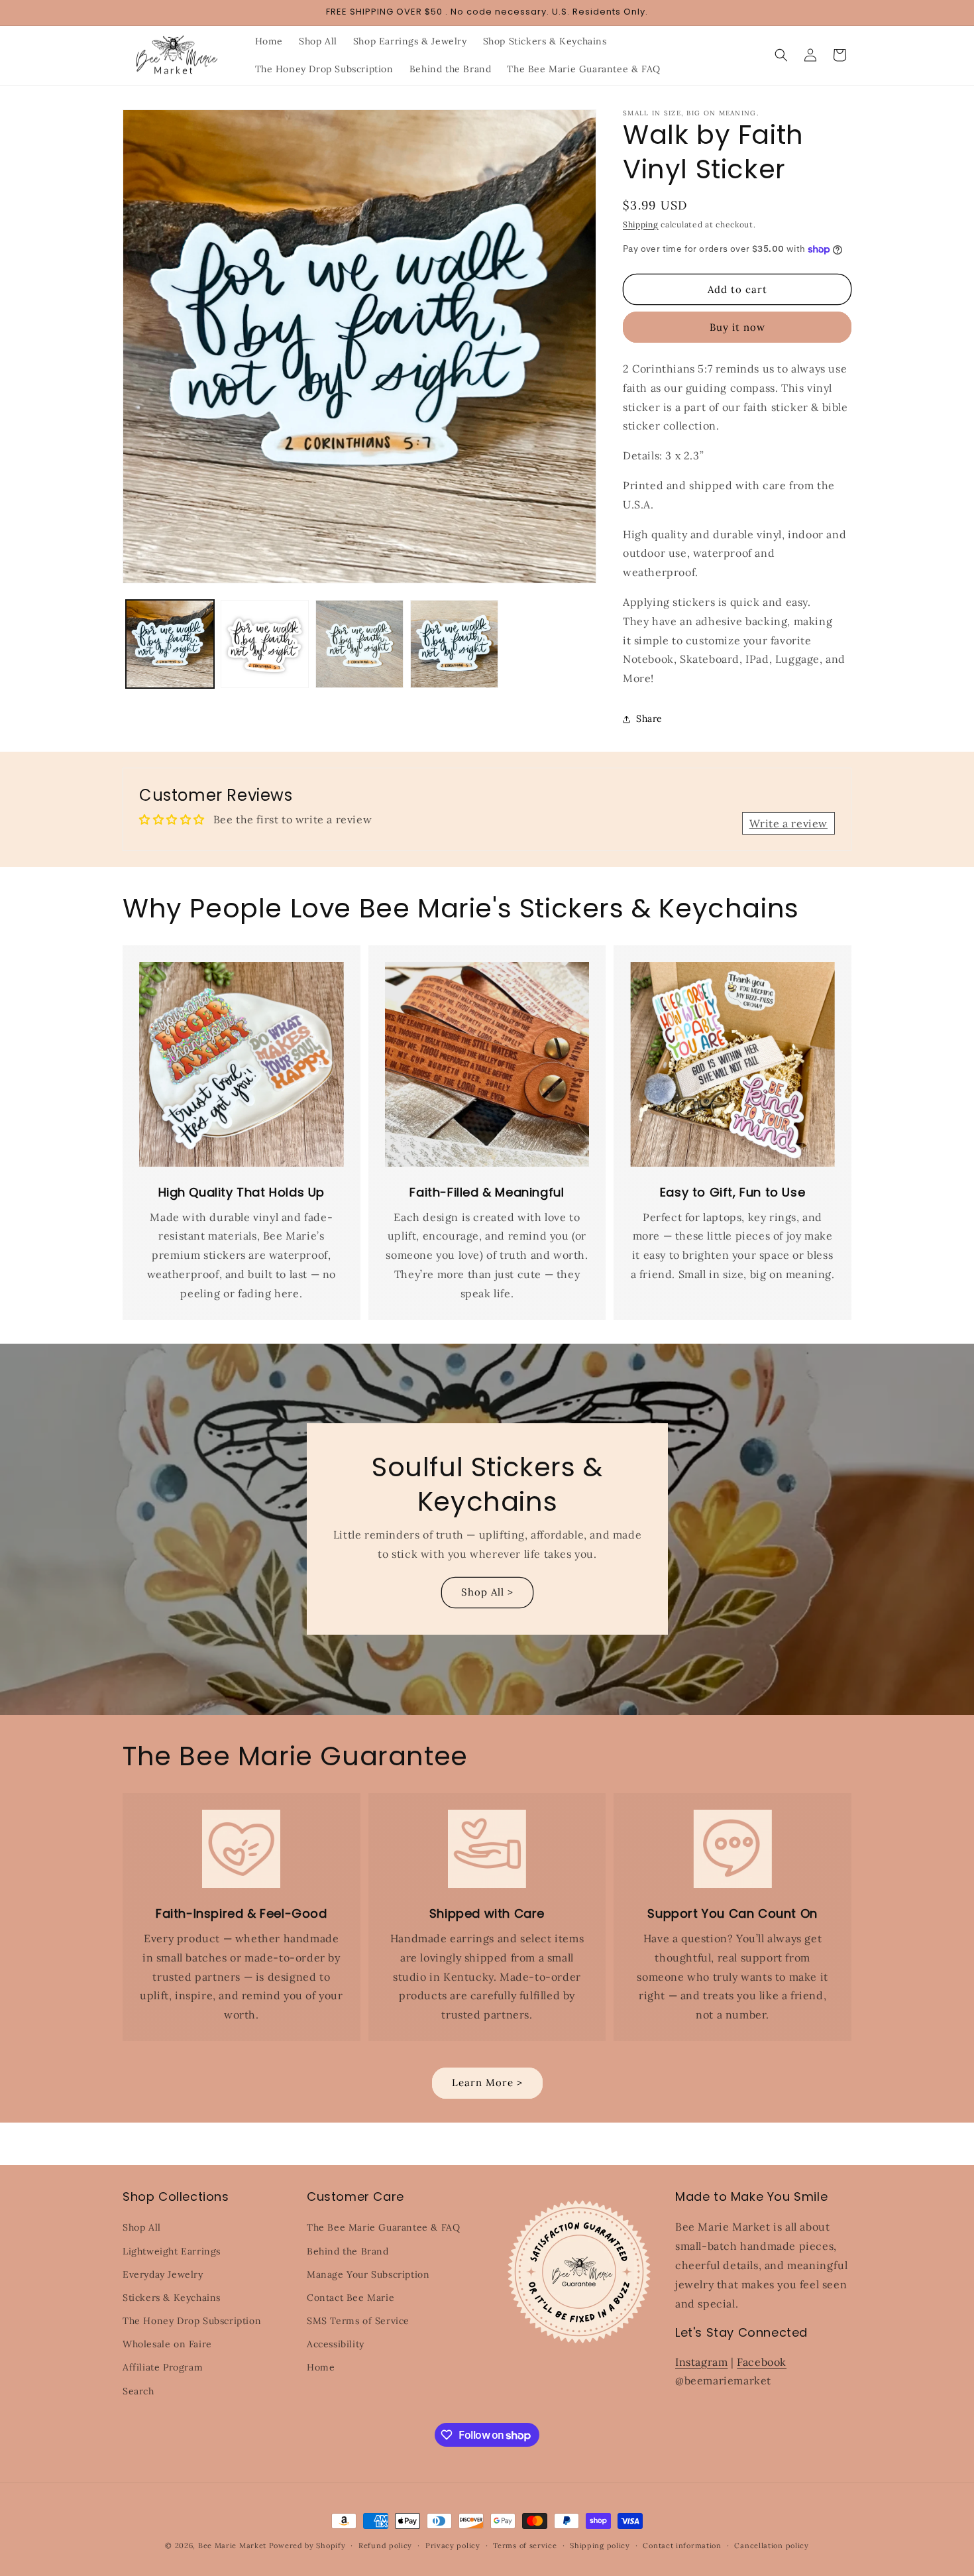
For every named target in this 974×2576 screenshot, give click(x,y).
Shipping (641, 224)
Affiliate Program (163, 2367)
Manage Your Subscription (368, 2274)
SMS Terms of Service (358, 2321)
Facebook (762, 2362)
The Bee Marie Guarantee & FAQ (383, 2227)
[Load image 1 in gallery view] (170, 644)
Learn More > (487, 2082)
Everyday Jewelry (163, 2274)
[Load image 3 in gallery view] (359, 644)
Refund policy (385, 2546)
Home (321, 2367)
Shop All (142, 2227)
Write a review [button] (788, 823)
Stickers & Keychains (172, 2298)
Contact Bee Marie (351, 2298)
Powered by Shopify (307, 2546)
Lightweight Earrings (172, 2251)
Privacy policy (453, 2546)
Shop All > (487, 1592)
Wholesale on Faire (167, 2344)
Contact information (682, 2546)
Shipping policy (600, 2546)
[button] (781, 55)
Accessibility (336, 2344)
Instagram (701, 2362)
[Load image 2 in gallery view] (265, 644)
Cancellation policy (771, 2546)
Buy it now (737, 327)
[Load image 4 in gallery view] (454, 644)
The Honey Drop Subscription (192, 2321)
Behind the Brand (348, 2251)
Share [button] (649, 719)
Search (138, 2391)
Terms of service (525, 2546)
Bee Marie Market (232, 2546)
